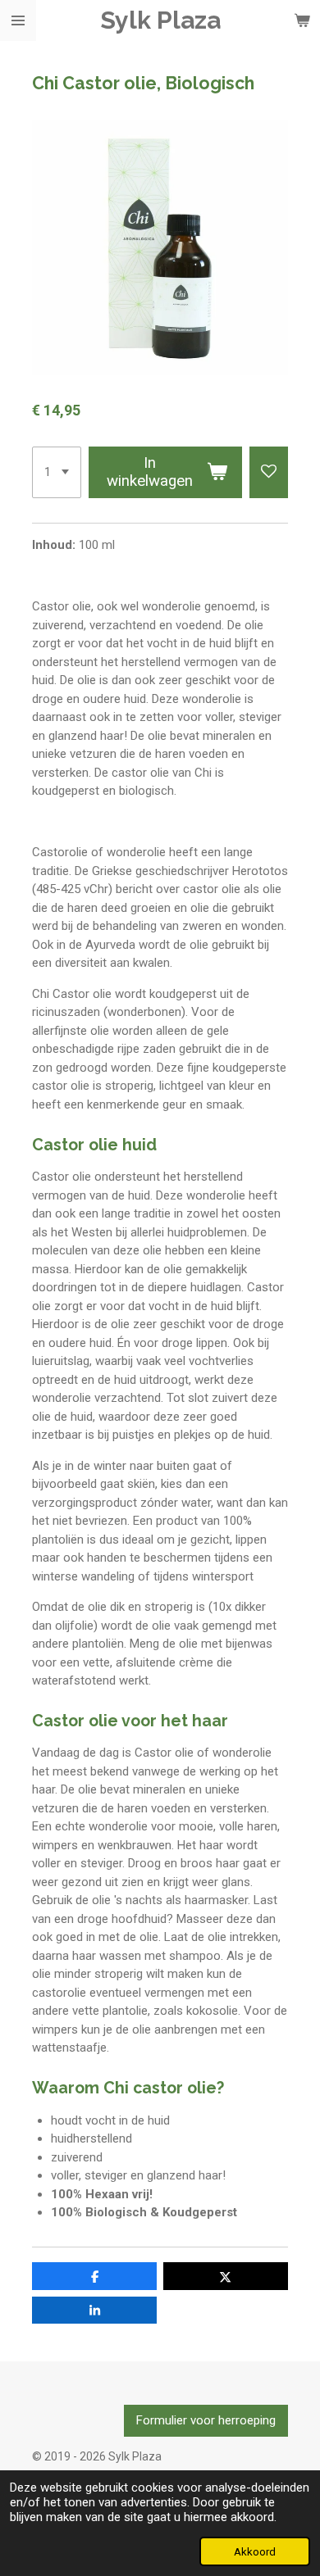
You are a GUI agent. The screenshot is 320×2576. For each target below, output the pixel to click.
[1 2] (57, 473)
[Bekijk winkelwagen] (302, 20)
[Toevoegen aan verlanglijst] (269, 473)
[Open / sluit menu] (18, 20)
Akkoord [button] (255, 2551)
